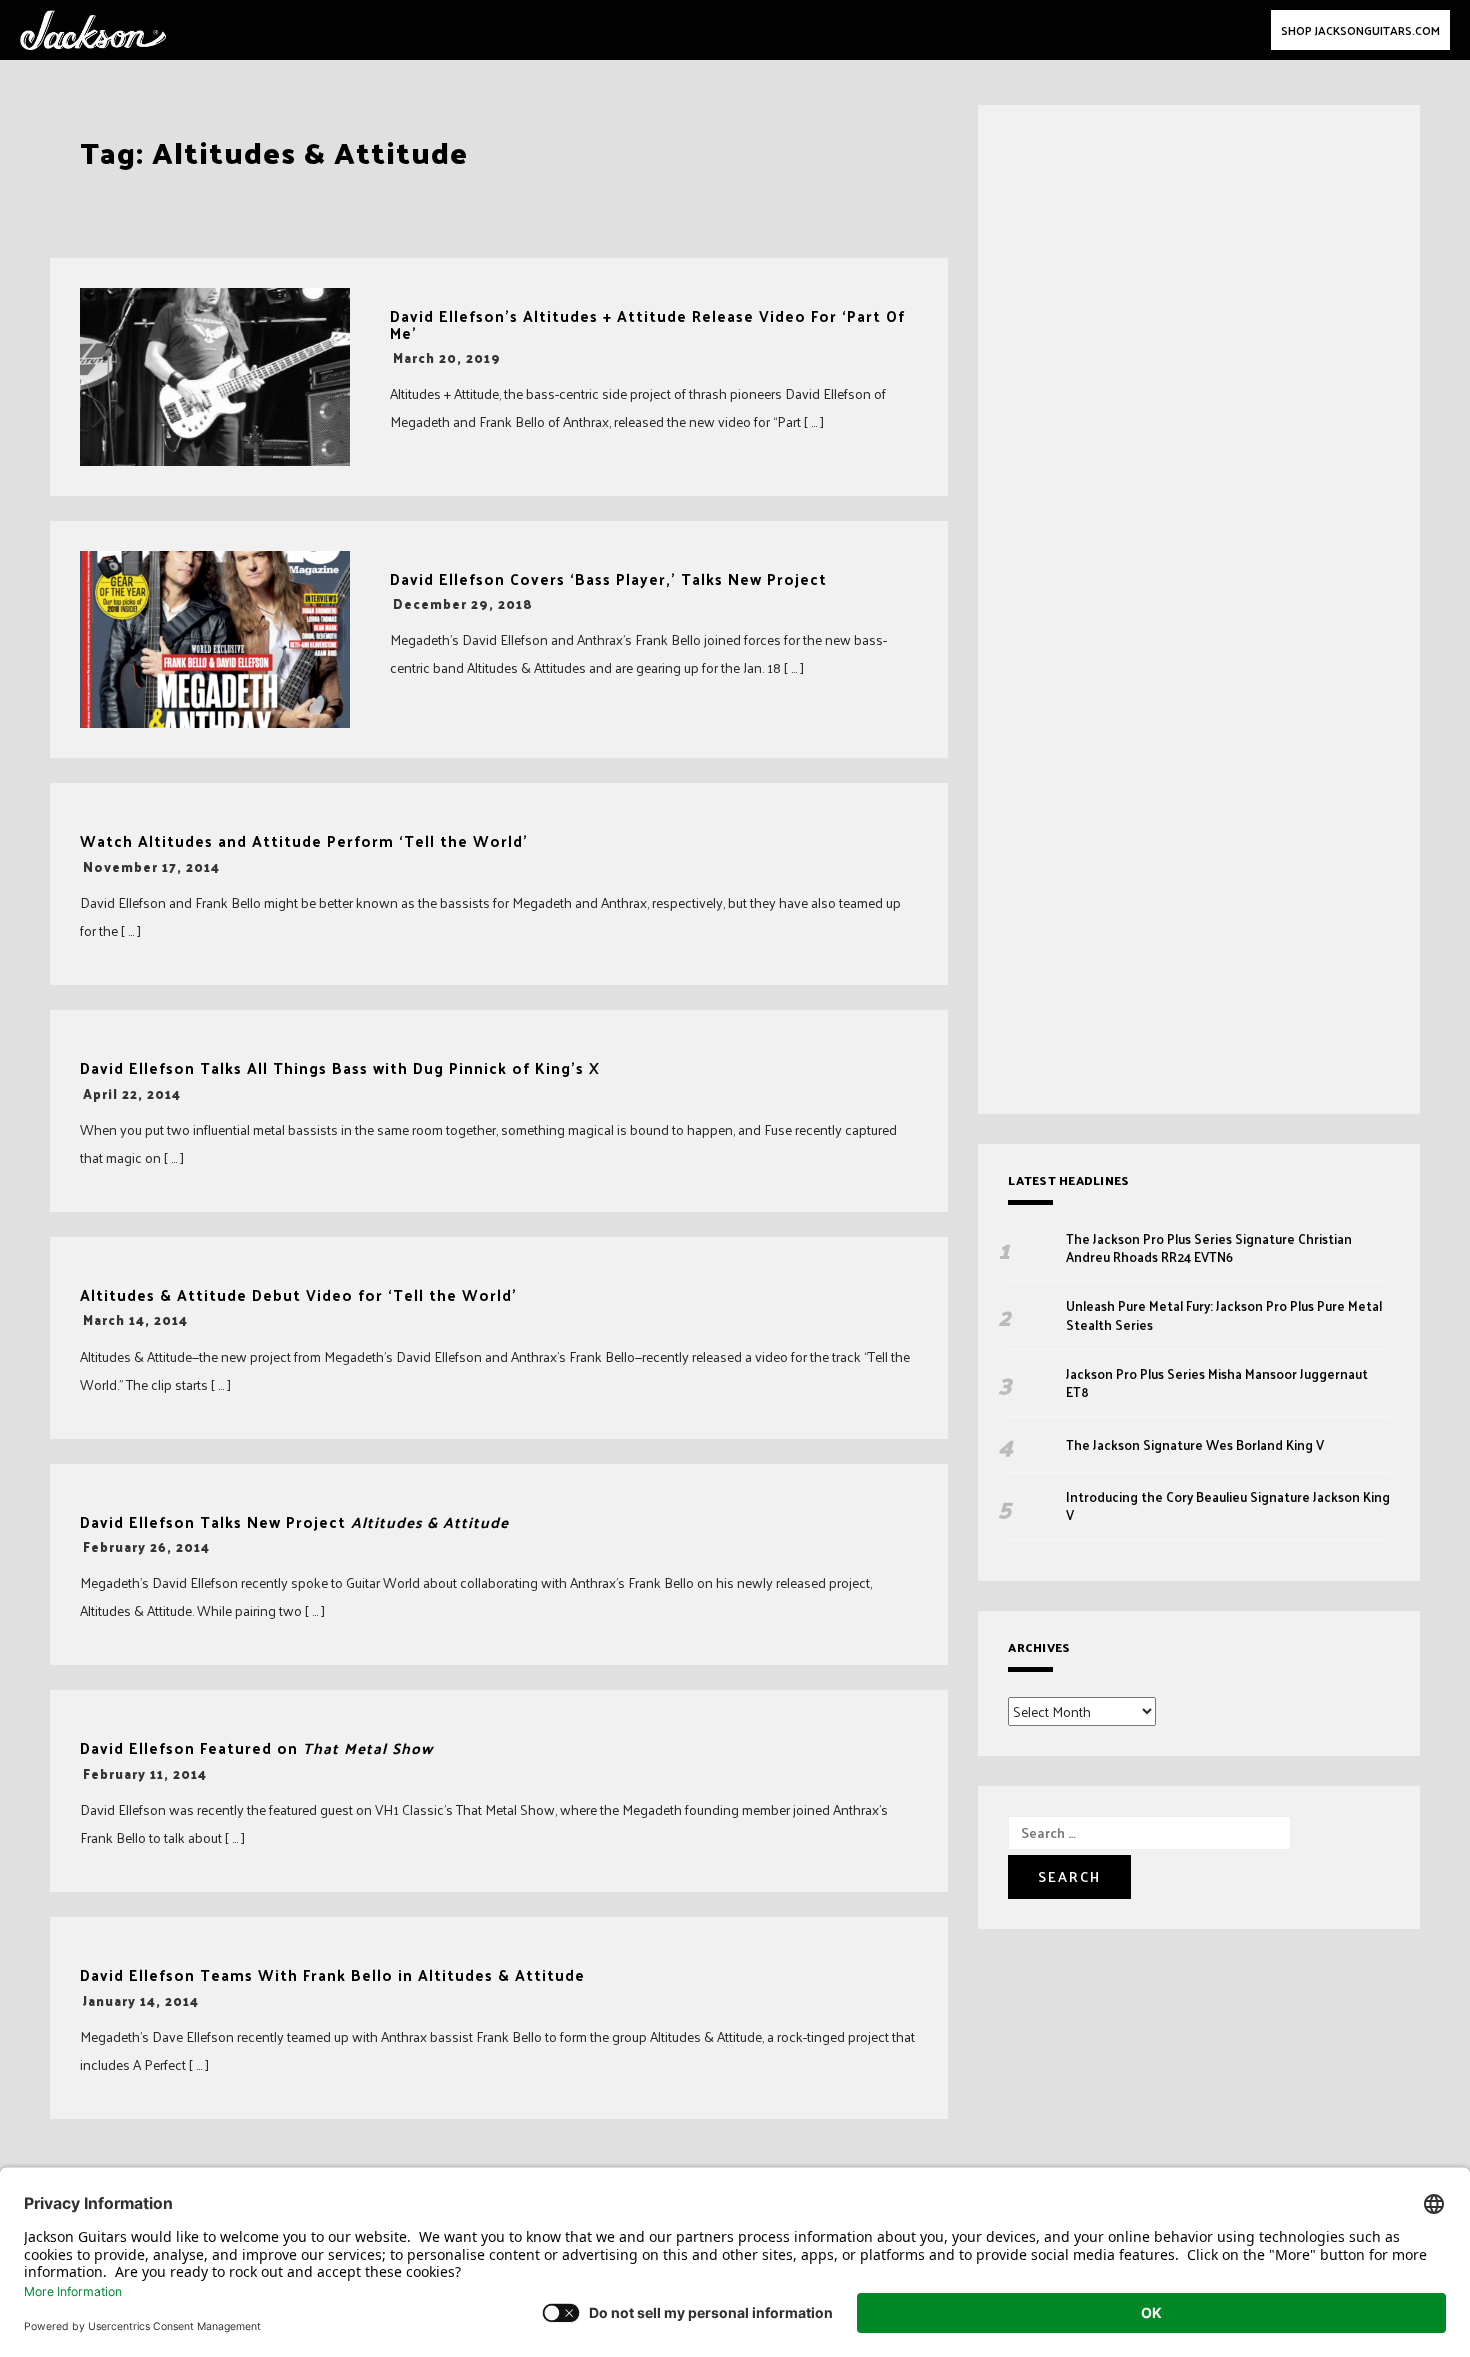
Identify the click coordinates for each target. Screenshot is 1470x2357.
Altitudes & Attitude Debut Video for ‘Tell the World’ (298, 1295)
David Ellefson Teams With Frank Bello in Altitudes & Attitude (332, 1975)
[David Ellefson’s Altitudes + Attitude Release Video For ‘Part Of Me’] (215, 377)
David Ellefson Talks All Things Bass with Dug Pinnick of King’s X (340, 1068)
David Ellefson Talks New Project (294, 1522)
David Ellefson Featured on (256, 1748)
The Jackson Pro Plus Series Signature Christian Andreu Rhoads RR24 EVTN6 (1209, 1248)
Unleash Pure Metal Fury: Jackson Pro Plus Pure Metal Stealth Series (1224, 1315)
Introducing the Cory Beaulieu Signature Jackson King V (1228, 1506)
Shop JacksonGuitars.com (1360, 30)
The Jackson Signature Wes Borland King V (1195, 1445)
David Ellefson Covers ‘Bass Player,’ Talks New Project (608, 579)
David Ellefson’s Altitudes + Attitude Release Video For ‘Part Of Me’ (647, 324)
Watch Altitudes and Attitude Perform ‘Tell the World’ (304, 841)
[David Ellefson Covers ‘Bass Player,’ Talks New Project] (215, 640)
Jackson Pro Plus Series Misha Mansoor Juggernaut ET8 (1217, 1383)
